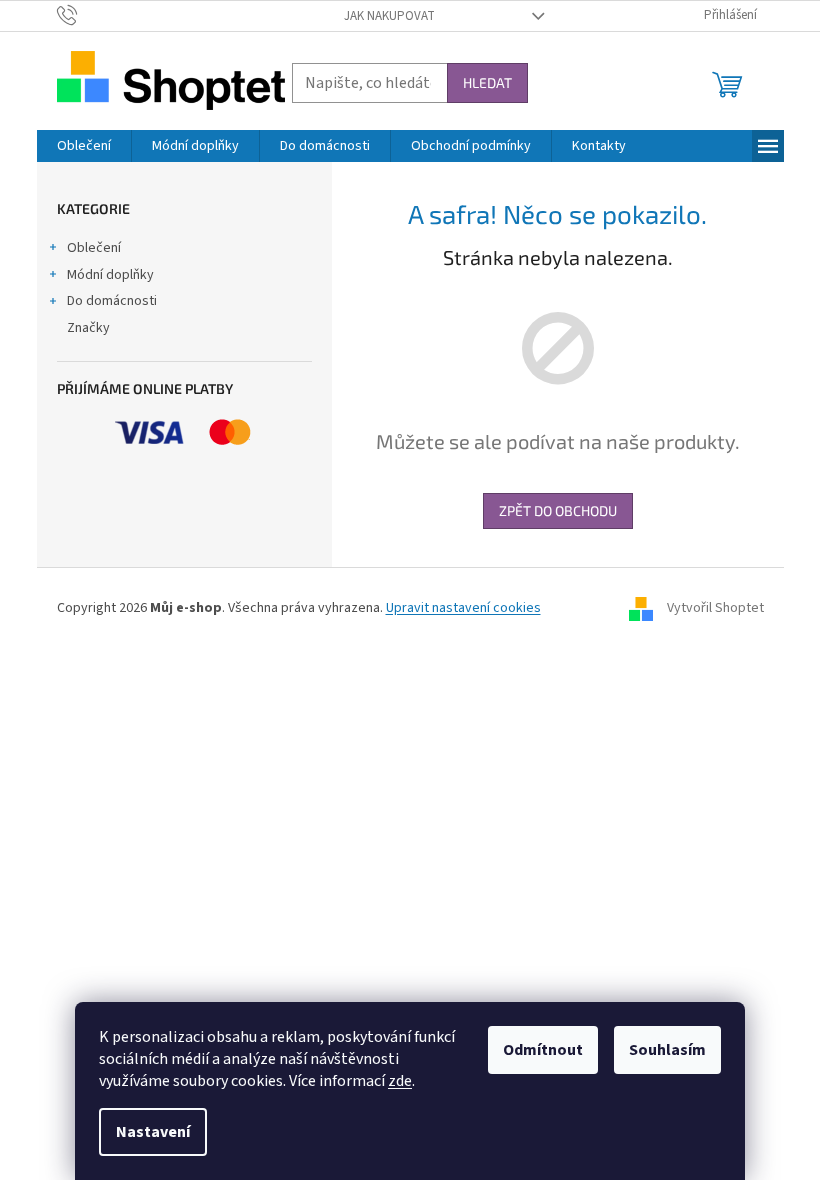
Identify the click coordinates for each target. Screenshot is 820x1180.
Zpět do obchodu (558, 510)
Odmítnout (543, 1050)
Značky (88, 328)
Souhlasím (667, 1050)
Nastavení (153, 1132)
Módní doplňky (110, 275)
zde (400, 1081)
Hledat (487, 82)
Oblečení (94, 248)
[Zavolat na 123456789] (86, 15)
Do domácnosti (112, 301)
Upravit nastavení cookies (463, 608)
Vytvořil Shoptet (715, 608)
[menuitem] (84, 146)
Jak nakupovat (389, 16)
